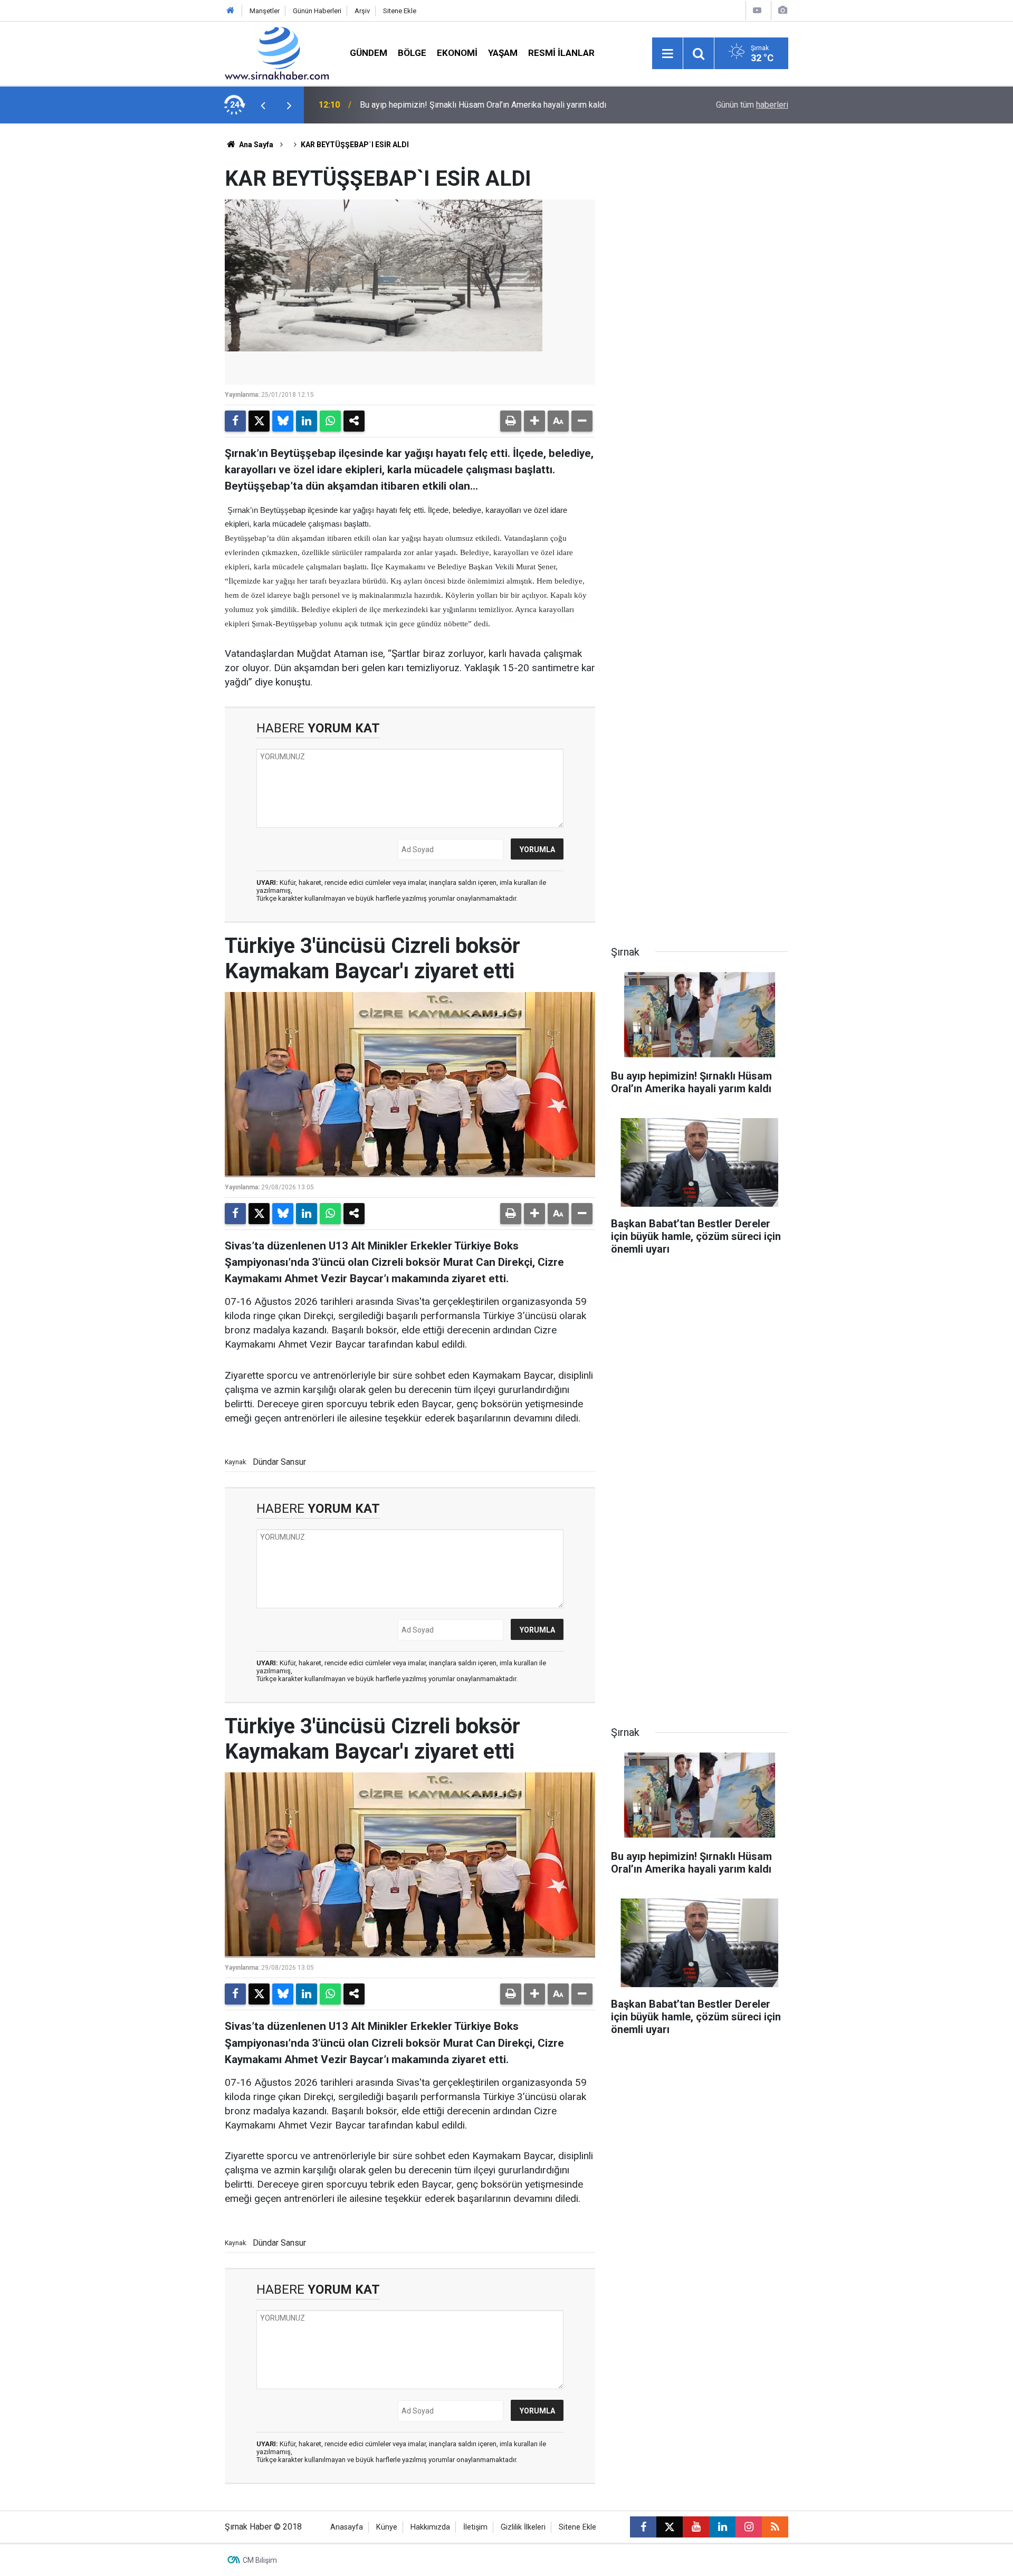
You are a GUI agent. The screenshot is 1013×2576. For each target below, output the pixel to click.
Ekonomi (457, 53)
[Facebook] (235, 421)
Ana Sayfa (255, 145)
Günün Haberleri (317, 11)
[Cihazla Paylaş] (354, 421)
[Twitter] (259, 421)
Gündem (369, 53)
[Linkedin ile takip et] (722, 2527)
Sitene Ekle (400, 11)
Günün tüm (752, 105)
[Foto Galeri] (782, 10)
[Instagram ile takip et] (749, 2527)
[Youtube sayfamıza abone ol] (696, 2527)
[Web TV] (757, 10)
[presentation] (263, 105)
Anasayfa (347, 2527)
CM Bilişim (260, 2560)
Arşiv (362, 11)
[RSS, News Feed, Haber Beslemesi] (775, 2527)
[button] (534, 421)
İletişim (475, 2527)
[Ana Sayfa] (231, 11)
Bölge (412, 53)
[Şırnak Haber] (277, 53)
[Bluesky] (283, 421)
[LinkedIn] (307, 421)
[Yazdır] (511, 421)
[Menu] (667, 54)
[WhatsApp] (330, 421)
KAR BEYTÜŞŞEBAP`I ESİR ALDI (355, 145)
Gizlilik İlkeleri (523, 2527)
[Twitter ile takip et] (670, 2527)
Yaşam (503, 53)
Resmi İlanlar (561, 53)
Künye (387, 2527)
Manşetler (265, 11)
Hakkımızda (430, 2527)
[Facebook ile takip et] (643, 2527)
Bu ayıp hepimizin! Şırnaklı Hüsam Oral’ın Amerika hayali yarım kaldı (483, 105)
